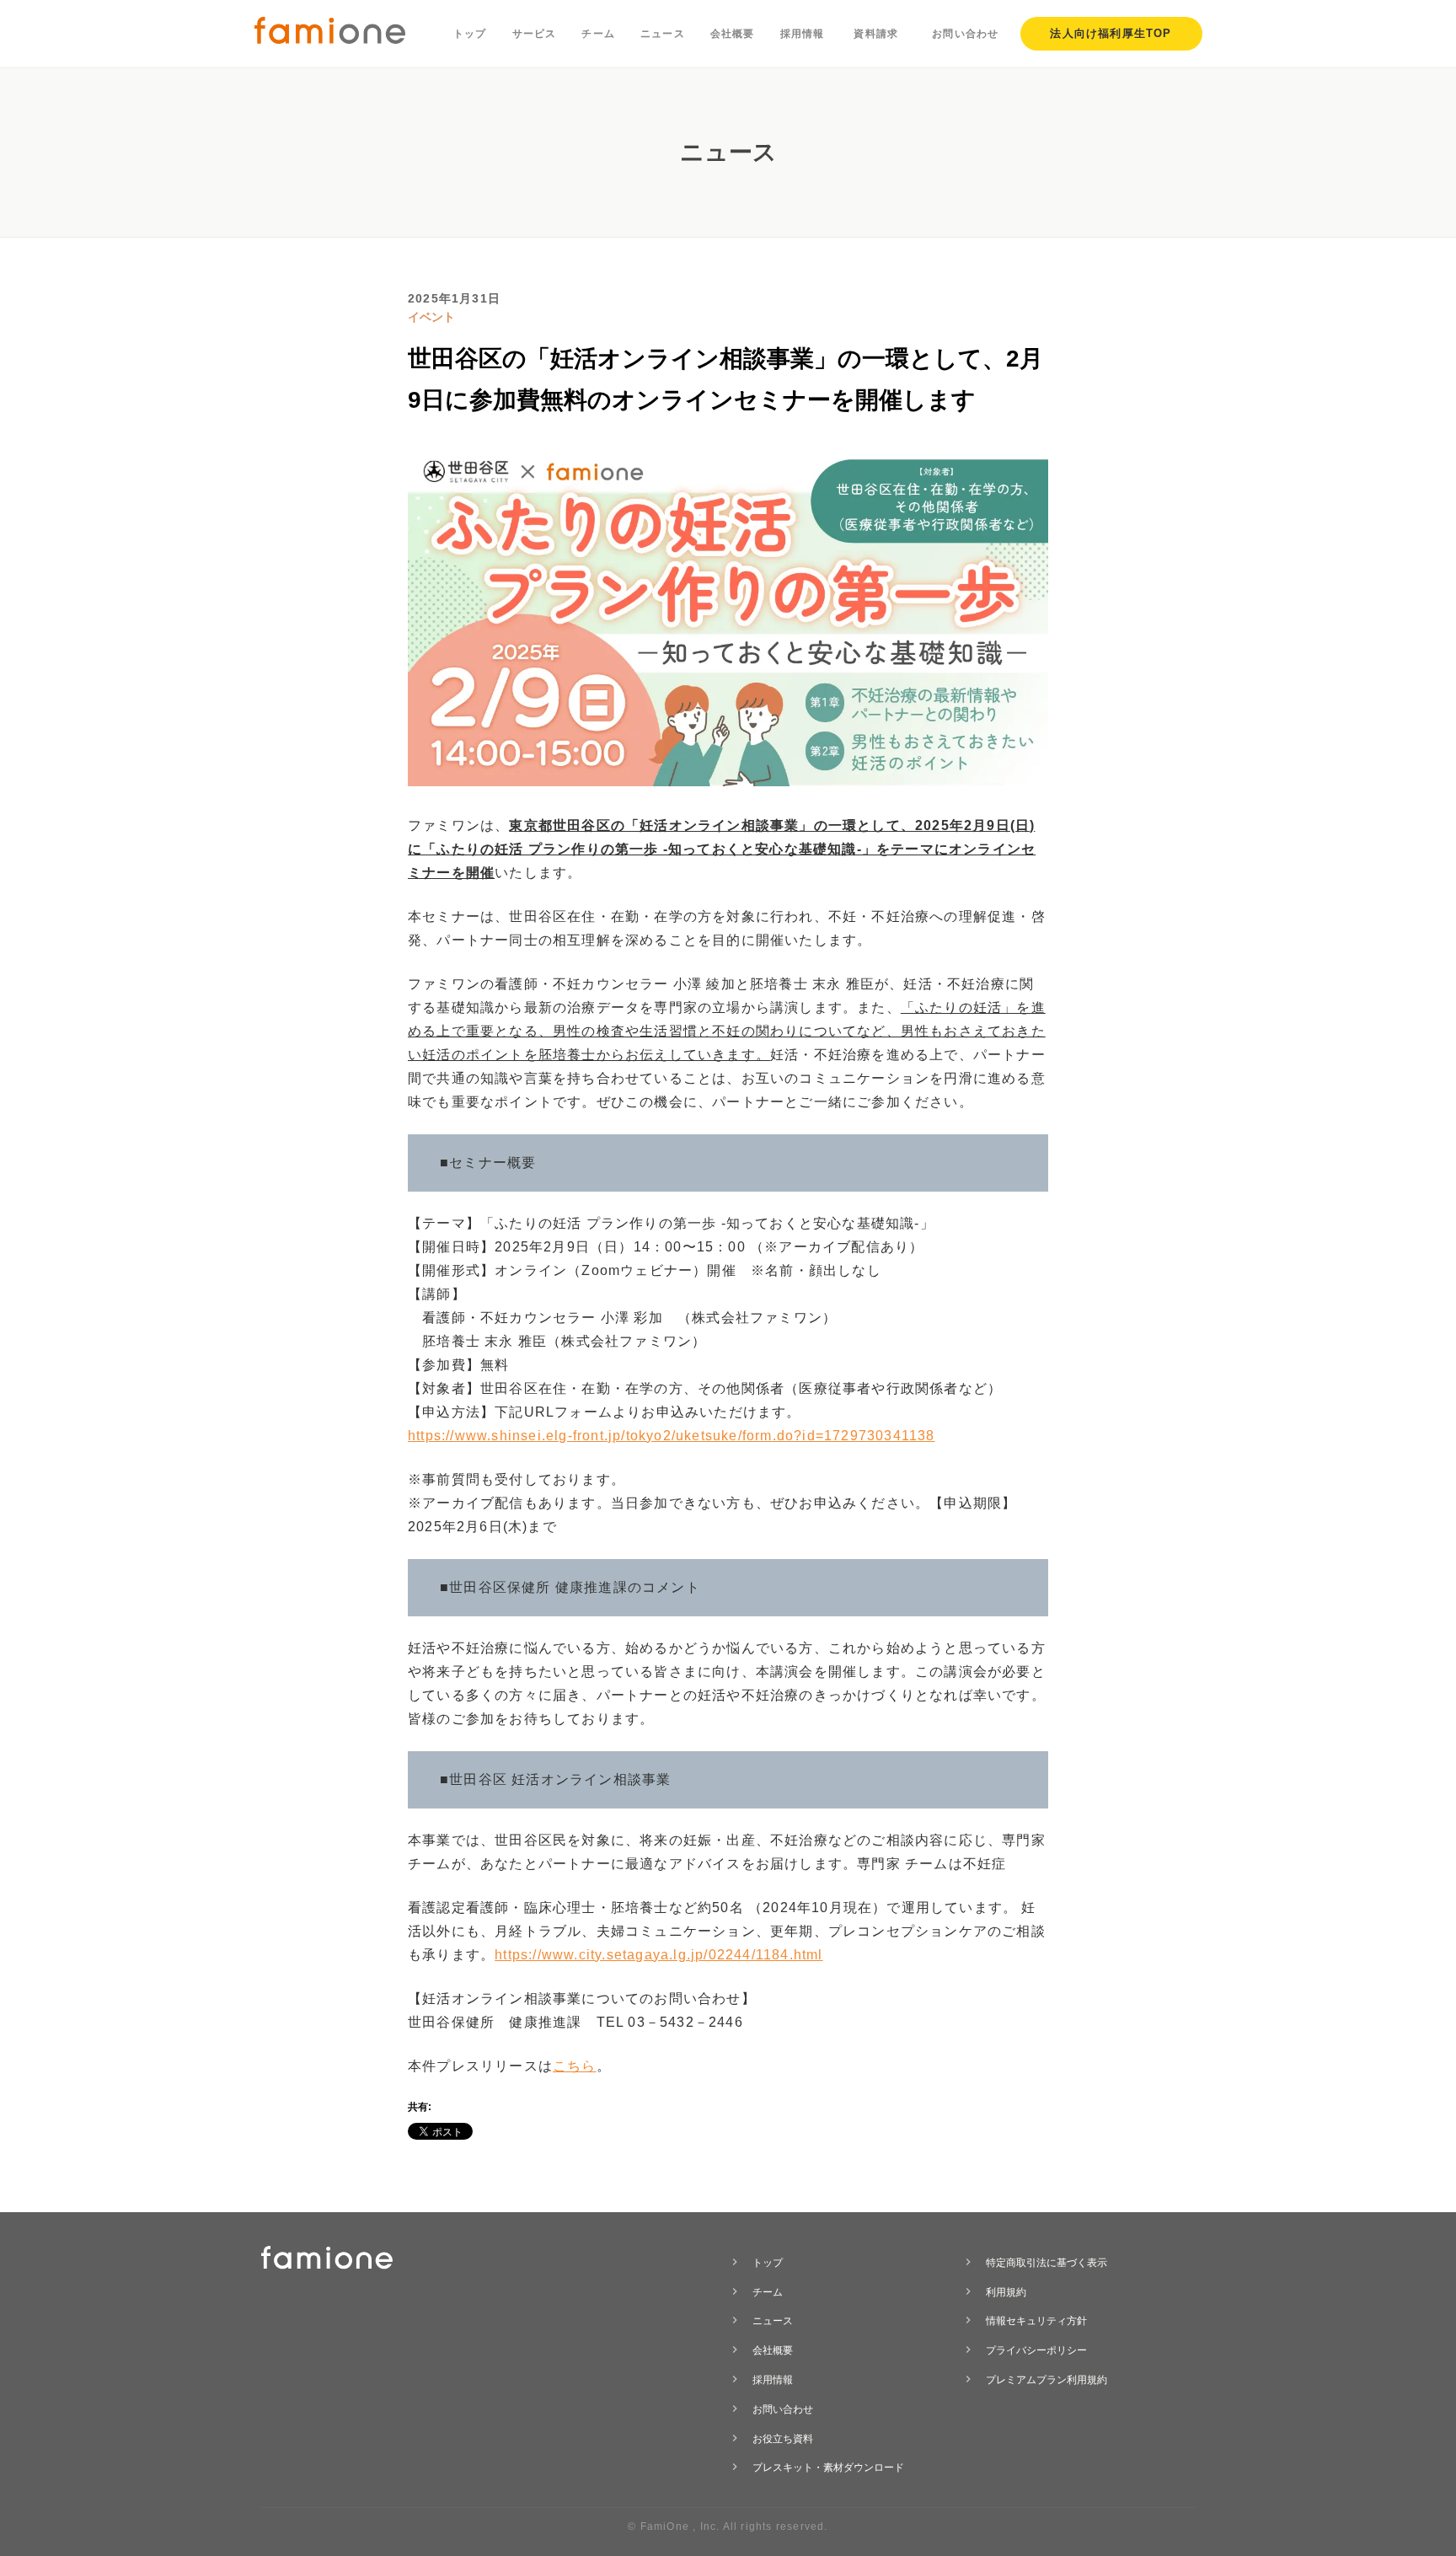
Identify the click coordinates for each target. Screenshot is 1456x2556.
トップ (470, 34)
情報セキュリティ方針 (1036, 2321)
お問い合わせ (965, 34)
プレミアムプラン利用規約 (1046, 2380)
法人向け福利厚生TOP (1111, 33)
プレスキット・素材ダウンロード (828, 2468)
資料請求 (876, 34)
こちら (575, 2066)
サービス (535, 34)
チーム (598, 34)
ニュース (663, 34)
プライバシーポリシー (1036, 2350)
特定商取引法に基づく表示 (1046, 2263)
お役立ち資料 (783, 2439)
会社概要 (733, 34)
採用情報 (803, 34)
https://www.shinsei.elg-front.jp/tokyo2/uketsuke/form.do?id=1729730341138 (672, 1436)
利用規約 (1006, 2292)
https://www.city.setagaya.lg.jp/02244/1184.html (658, 1955)
